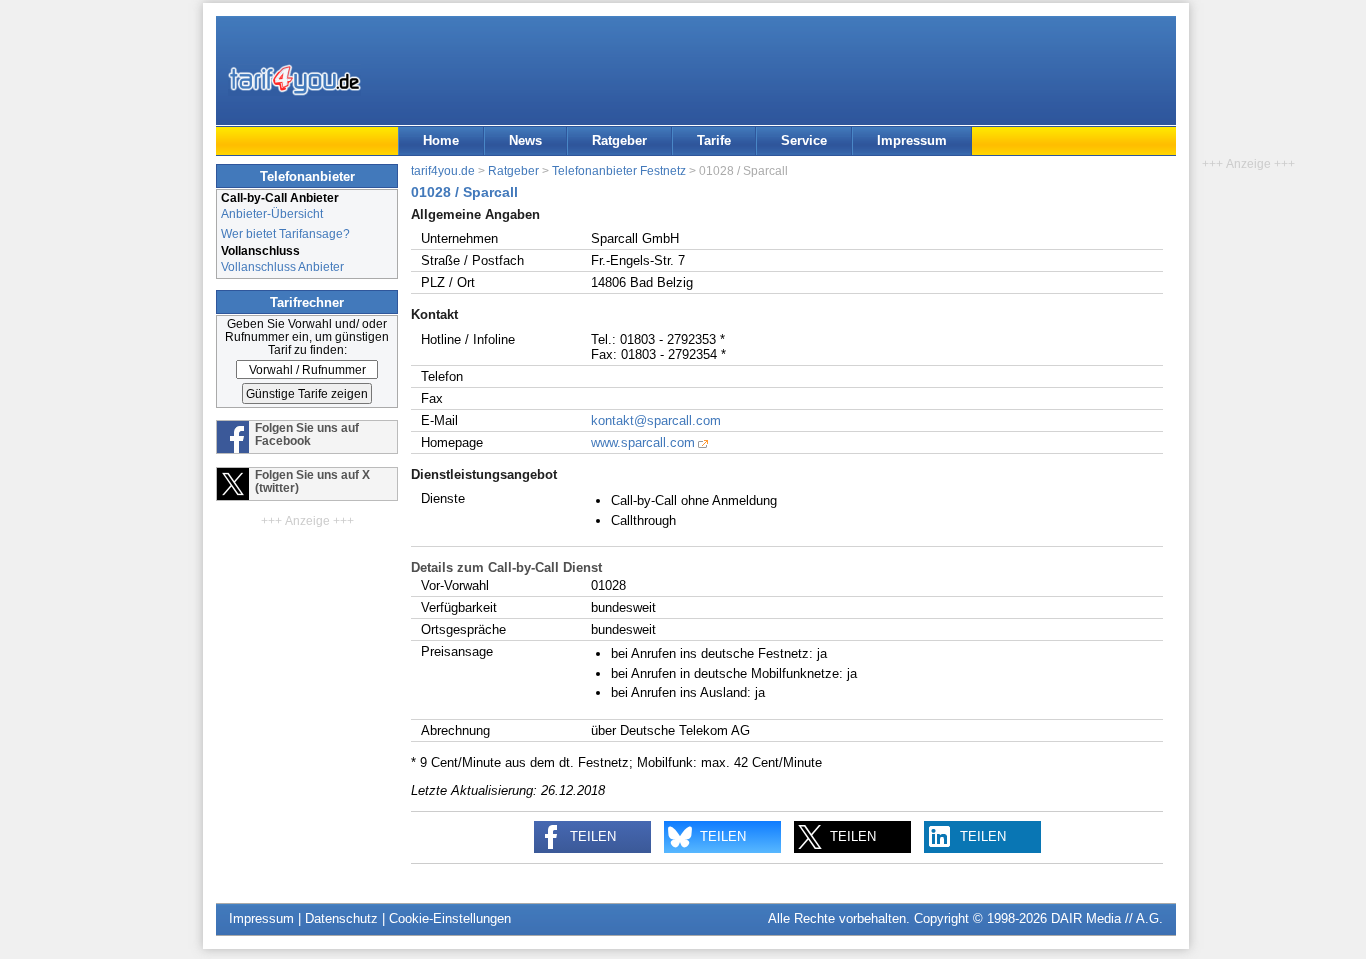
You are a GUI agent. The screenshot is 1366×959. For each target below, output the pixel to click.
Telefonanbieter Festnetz (619, 170)
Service (804, 140)
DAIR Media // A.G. (1107, 918)
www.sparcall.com (643, 442)
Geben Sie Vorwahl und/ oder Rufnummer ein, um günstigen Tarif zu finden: (307, 336)
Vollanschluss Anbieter (282, 266)
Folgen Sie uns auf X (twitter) (312, 481)
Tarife (714, 140)
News (525, 140)
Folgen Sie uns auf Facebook (307, 434)
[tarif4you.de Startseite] (294, 80)
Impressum (912, 140)
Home (441, 140)
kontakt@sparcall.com (656, 420)
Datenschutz (341, 918)
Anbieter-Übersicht (272, 213)
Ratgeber (619, 140)
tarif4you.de (443, 170)
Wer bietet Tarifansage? (285, 233)
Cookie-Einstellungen (450, 918)
